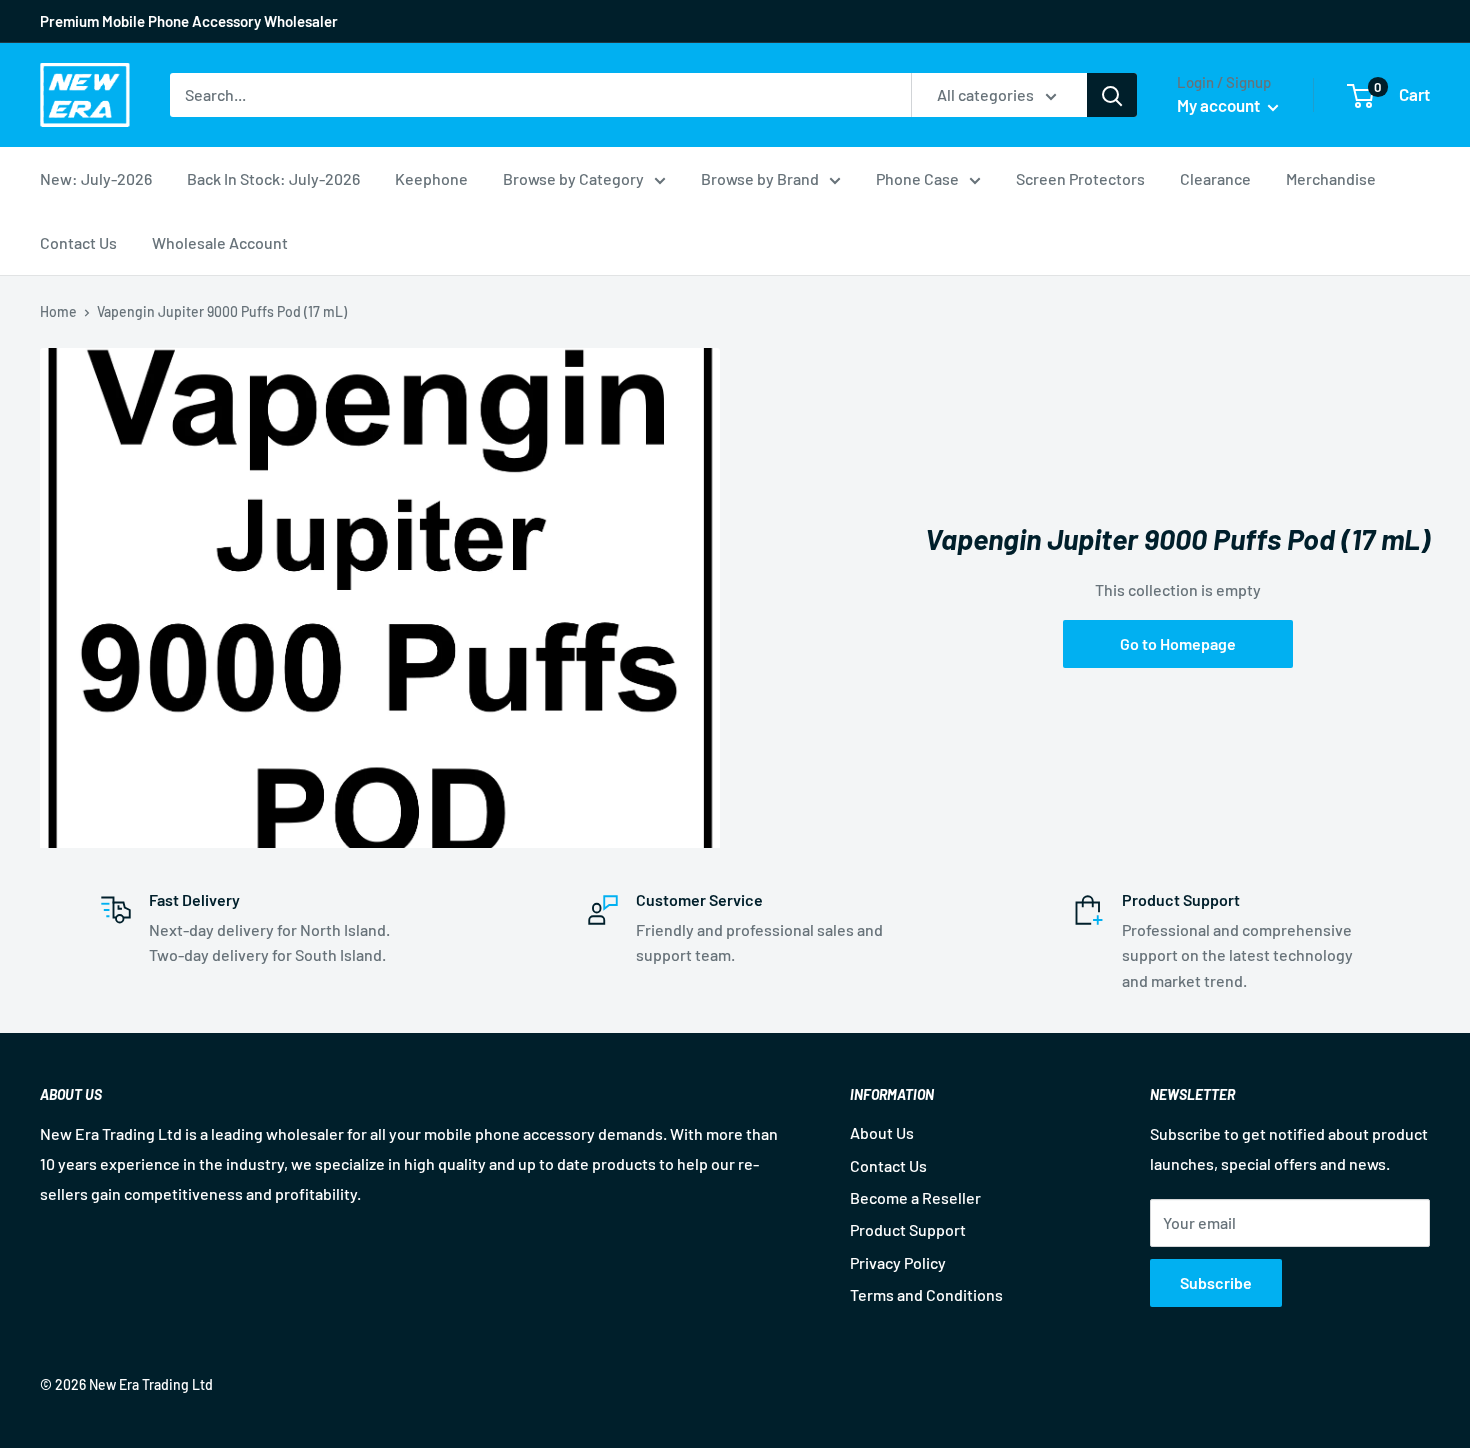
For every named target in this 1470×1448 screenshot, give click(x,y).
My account (1220, 105)
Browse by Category (573, 178)
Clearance (1215, 178)
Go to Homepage (1178, 643)
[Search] (1112, 95)
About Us (882, 1132)
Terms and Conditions (926, 1294)
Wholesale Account (220, 242)
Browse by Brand (760, 178)
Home (58, 311)
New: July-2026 (96, 178)
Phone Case (917, 178)
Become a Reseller (915, 1197)
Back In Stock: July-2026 (273, 178)
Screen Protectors (1080, 178)
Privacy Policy (898, 1262)
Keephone (431, 178)
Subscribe (1216, 1282)
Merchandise (1331, 178)
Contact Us (78, 242)
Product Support (908, 1229)
